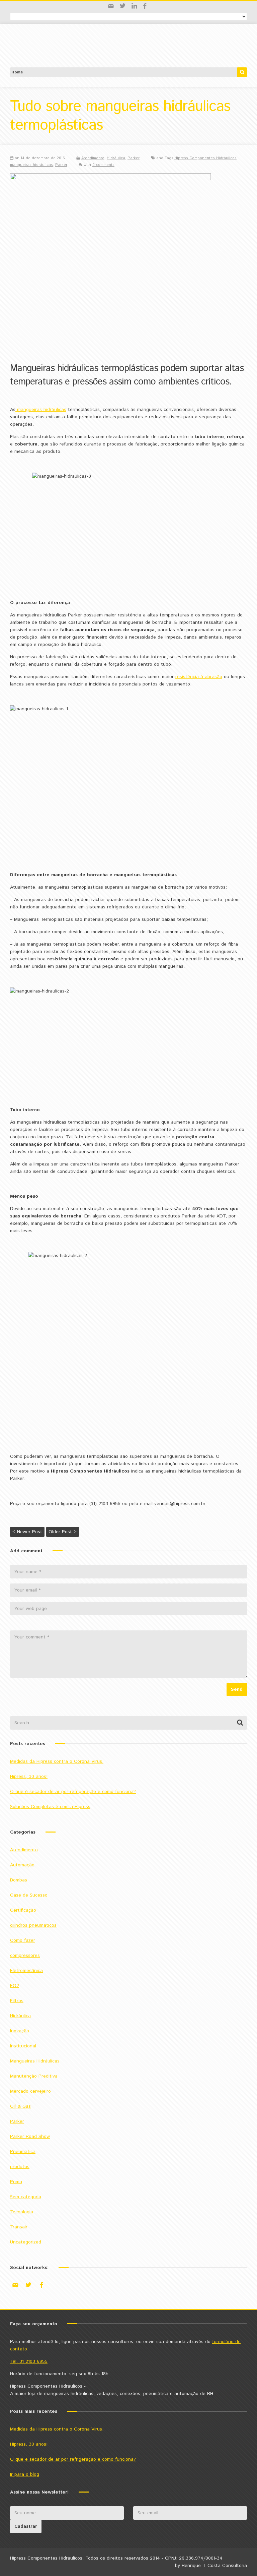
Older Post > (63, 1532)
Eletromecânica (26, 1971)
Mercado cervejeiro (30, 2091)
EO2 (15, 1986)
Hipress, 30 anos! (29, 1777)
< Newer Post (27, 1532)
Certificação (23, 1910)
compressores (25, 1956)
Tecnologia (22, 2212)
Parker (134, 158)
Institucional (23, 2046)
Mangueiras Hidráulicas (35, 2061)
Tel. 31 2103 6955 (29, 2361)
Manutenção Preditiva (34, 2076)
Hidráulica (116, 158)
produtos (20, 2167)
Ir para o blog (25, 2474)
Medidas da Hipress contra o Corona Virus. (57, 1761)
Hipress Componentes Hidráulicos (205, 158)
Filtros (17, 2001)
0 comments (103, 165)
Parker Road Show (30, 2137)
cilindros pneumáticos (33, 1925)
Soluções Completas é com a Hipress (50, 1807)
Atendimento (93, 158)
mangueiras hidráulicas (31, 165)
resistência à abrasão (199, 677)
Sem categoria (26, 2197)
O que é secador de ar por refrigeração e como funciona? (73, 1792)
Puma (16, 2182)
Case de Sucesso (29, 1895)
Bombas (19, 1880)
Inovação (20, 2031)
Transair (19, 2227)
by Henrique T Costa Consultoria (211, 2566)
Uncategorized (26, 2242)
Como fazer (23, 1940)
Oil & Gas (20, 2106)
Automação (22, 1865)
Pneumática (23, 2152)
